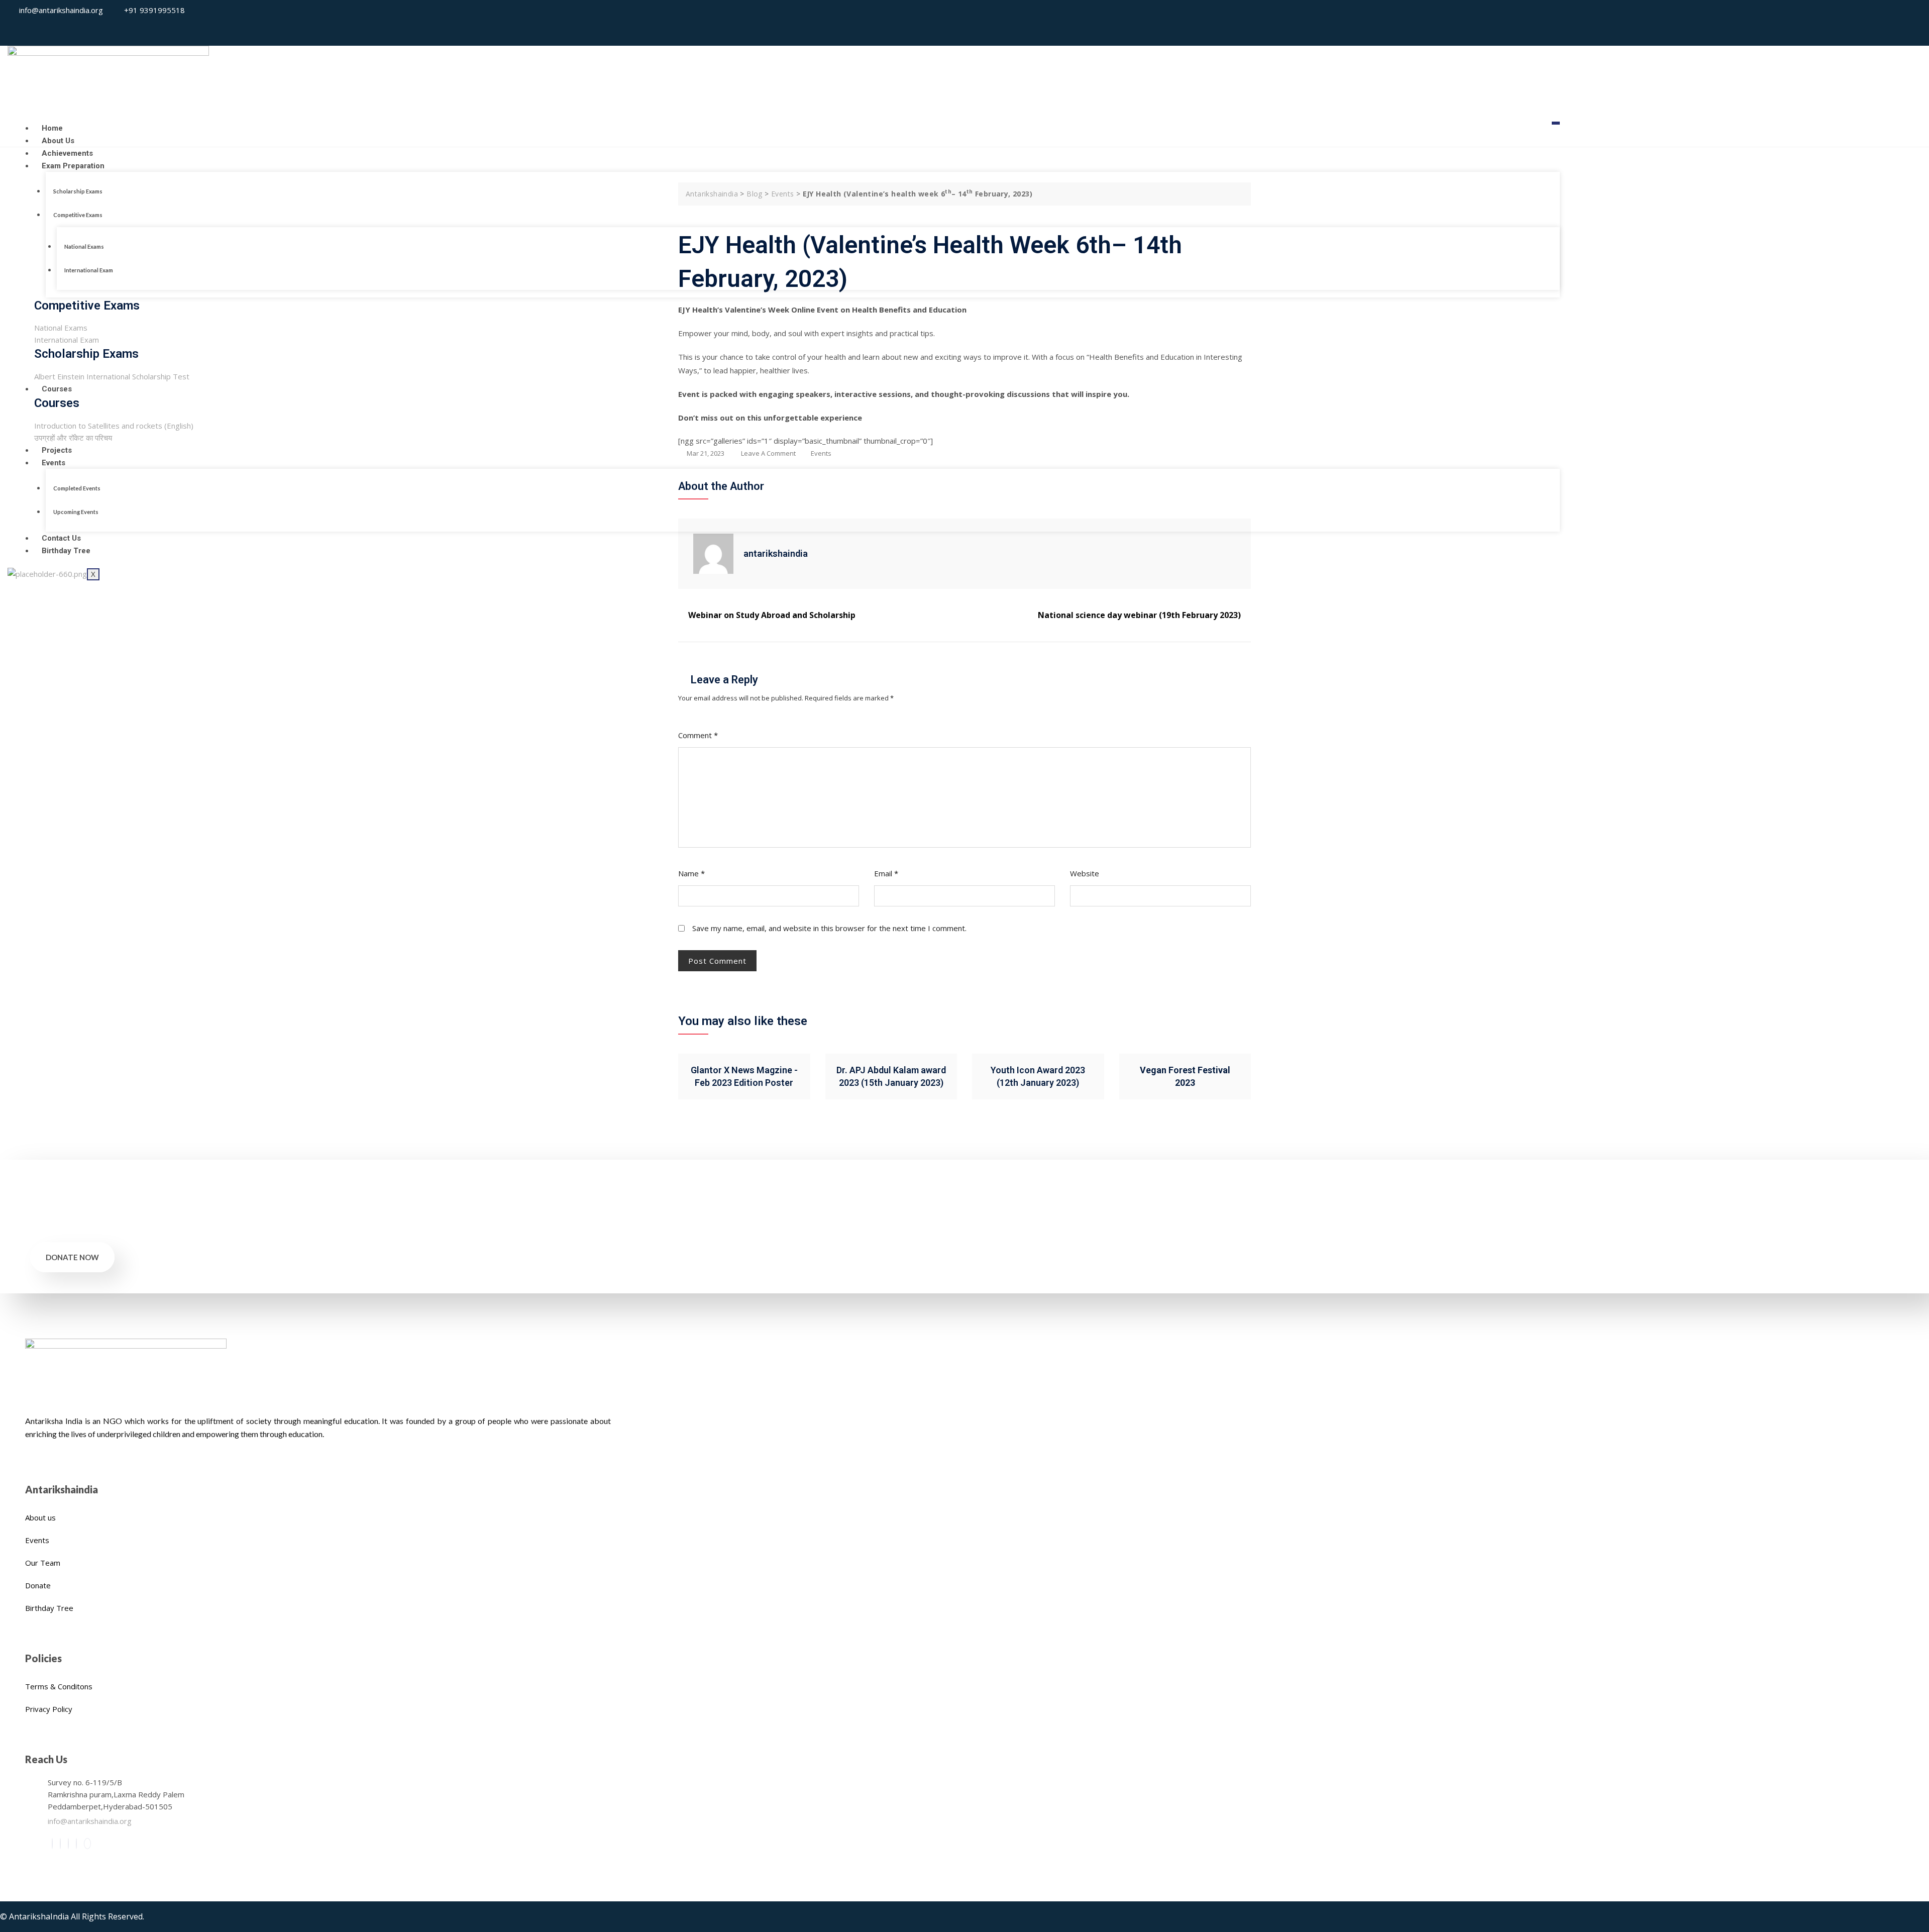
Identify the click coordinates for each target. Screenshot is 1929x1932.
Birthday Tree (66, 551)
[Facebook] (52, 1844)
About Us (58, 141)
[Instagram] (1899, 23)
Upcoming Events (76, 512)
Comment (698, 735)
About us (40, 1517)
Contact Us (61, 538)
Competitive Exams (78, 215)
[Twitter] (60, 1844)
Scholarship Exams (78, 191)
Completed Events (77, 488)
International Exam (89, 270)
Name (691, 873)
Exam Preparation (73, 166)
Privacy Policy (49, 1709)
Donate (38, 1585)
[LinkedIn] (68, 1844)
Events (53, 463)
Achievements (67, 153)
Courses (57, 389)
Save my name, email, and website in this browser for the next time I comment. (829, 928)
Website (1085, 873)
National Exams (84, 246)
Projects (57, 450)
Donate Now (72, 1257)
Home (52, 128)
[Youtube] (1910, 23)
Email (886, 873)
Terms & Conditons (59, 1686)
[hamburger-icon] (1556, 123)
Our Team (43, 1563)
